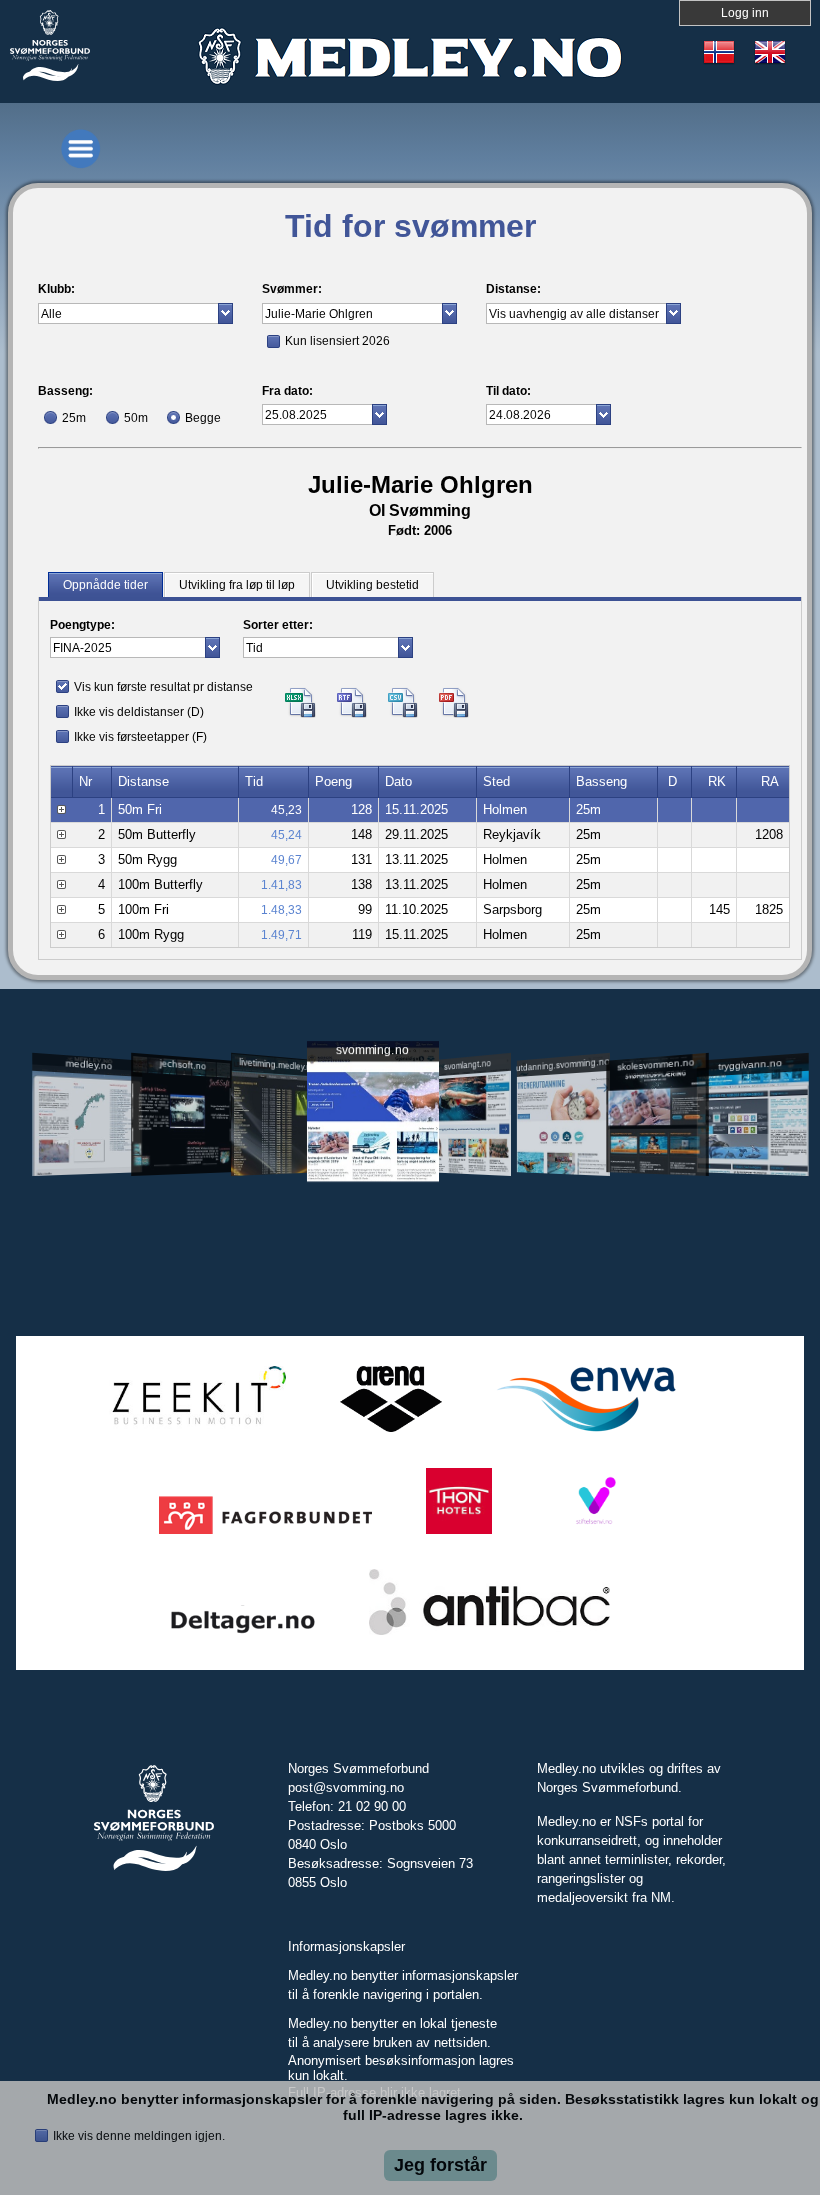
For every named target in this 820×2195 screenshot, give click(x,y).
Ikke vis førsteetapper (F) (140, 737)
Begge (203, 418)
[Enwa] (586, 1432)
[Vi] (594, 1534)
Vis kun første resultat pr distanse (163, 687)
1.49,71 (281, 935)
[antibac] (489, 1635)
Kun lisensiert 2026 (337, 341)
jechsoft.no (183, 1064)
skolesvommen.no (656, 1064)
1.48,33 (281, 910)
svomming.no (372, 1050)
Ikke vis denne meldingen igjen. (139, 2136)
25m (74, 418)
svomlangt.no (467, 1064)
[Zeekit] (195, 1432)
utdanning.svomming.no (563, 1064)
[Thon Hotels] (459, 1534)
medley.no (89, 1064)
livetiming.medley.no (277, 1064)
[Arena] (391, 1432)
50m (136, 418)
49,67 (286, 860)
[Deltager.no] (243, 1635)
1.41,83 (281, 885)
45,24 (286, 835)
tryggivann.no (750, 1064)
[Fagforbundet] (265, 1534)
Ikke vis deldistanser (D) (139, 712)
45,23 (286, 810)
